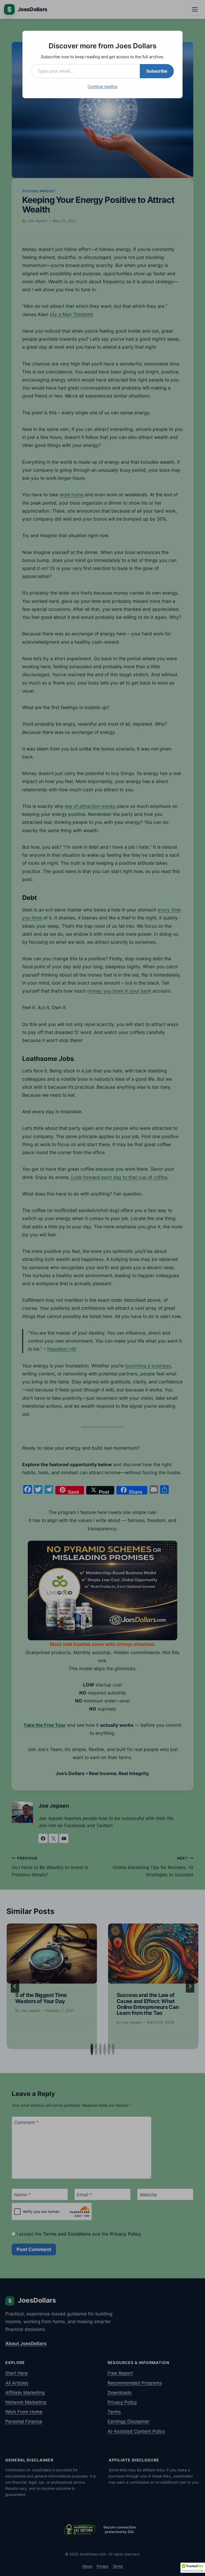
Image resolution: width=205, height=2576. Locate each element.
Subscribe (157, 71)
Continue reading (102, 86)
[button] (193, 2568)
